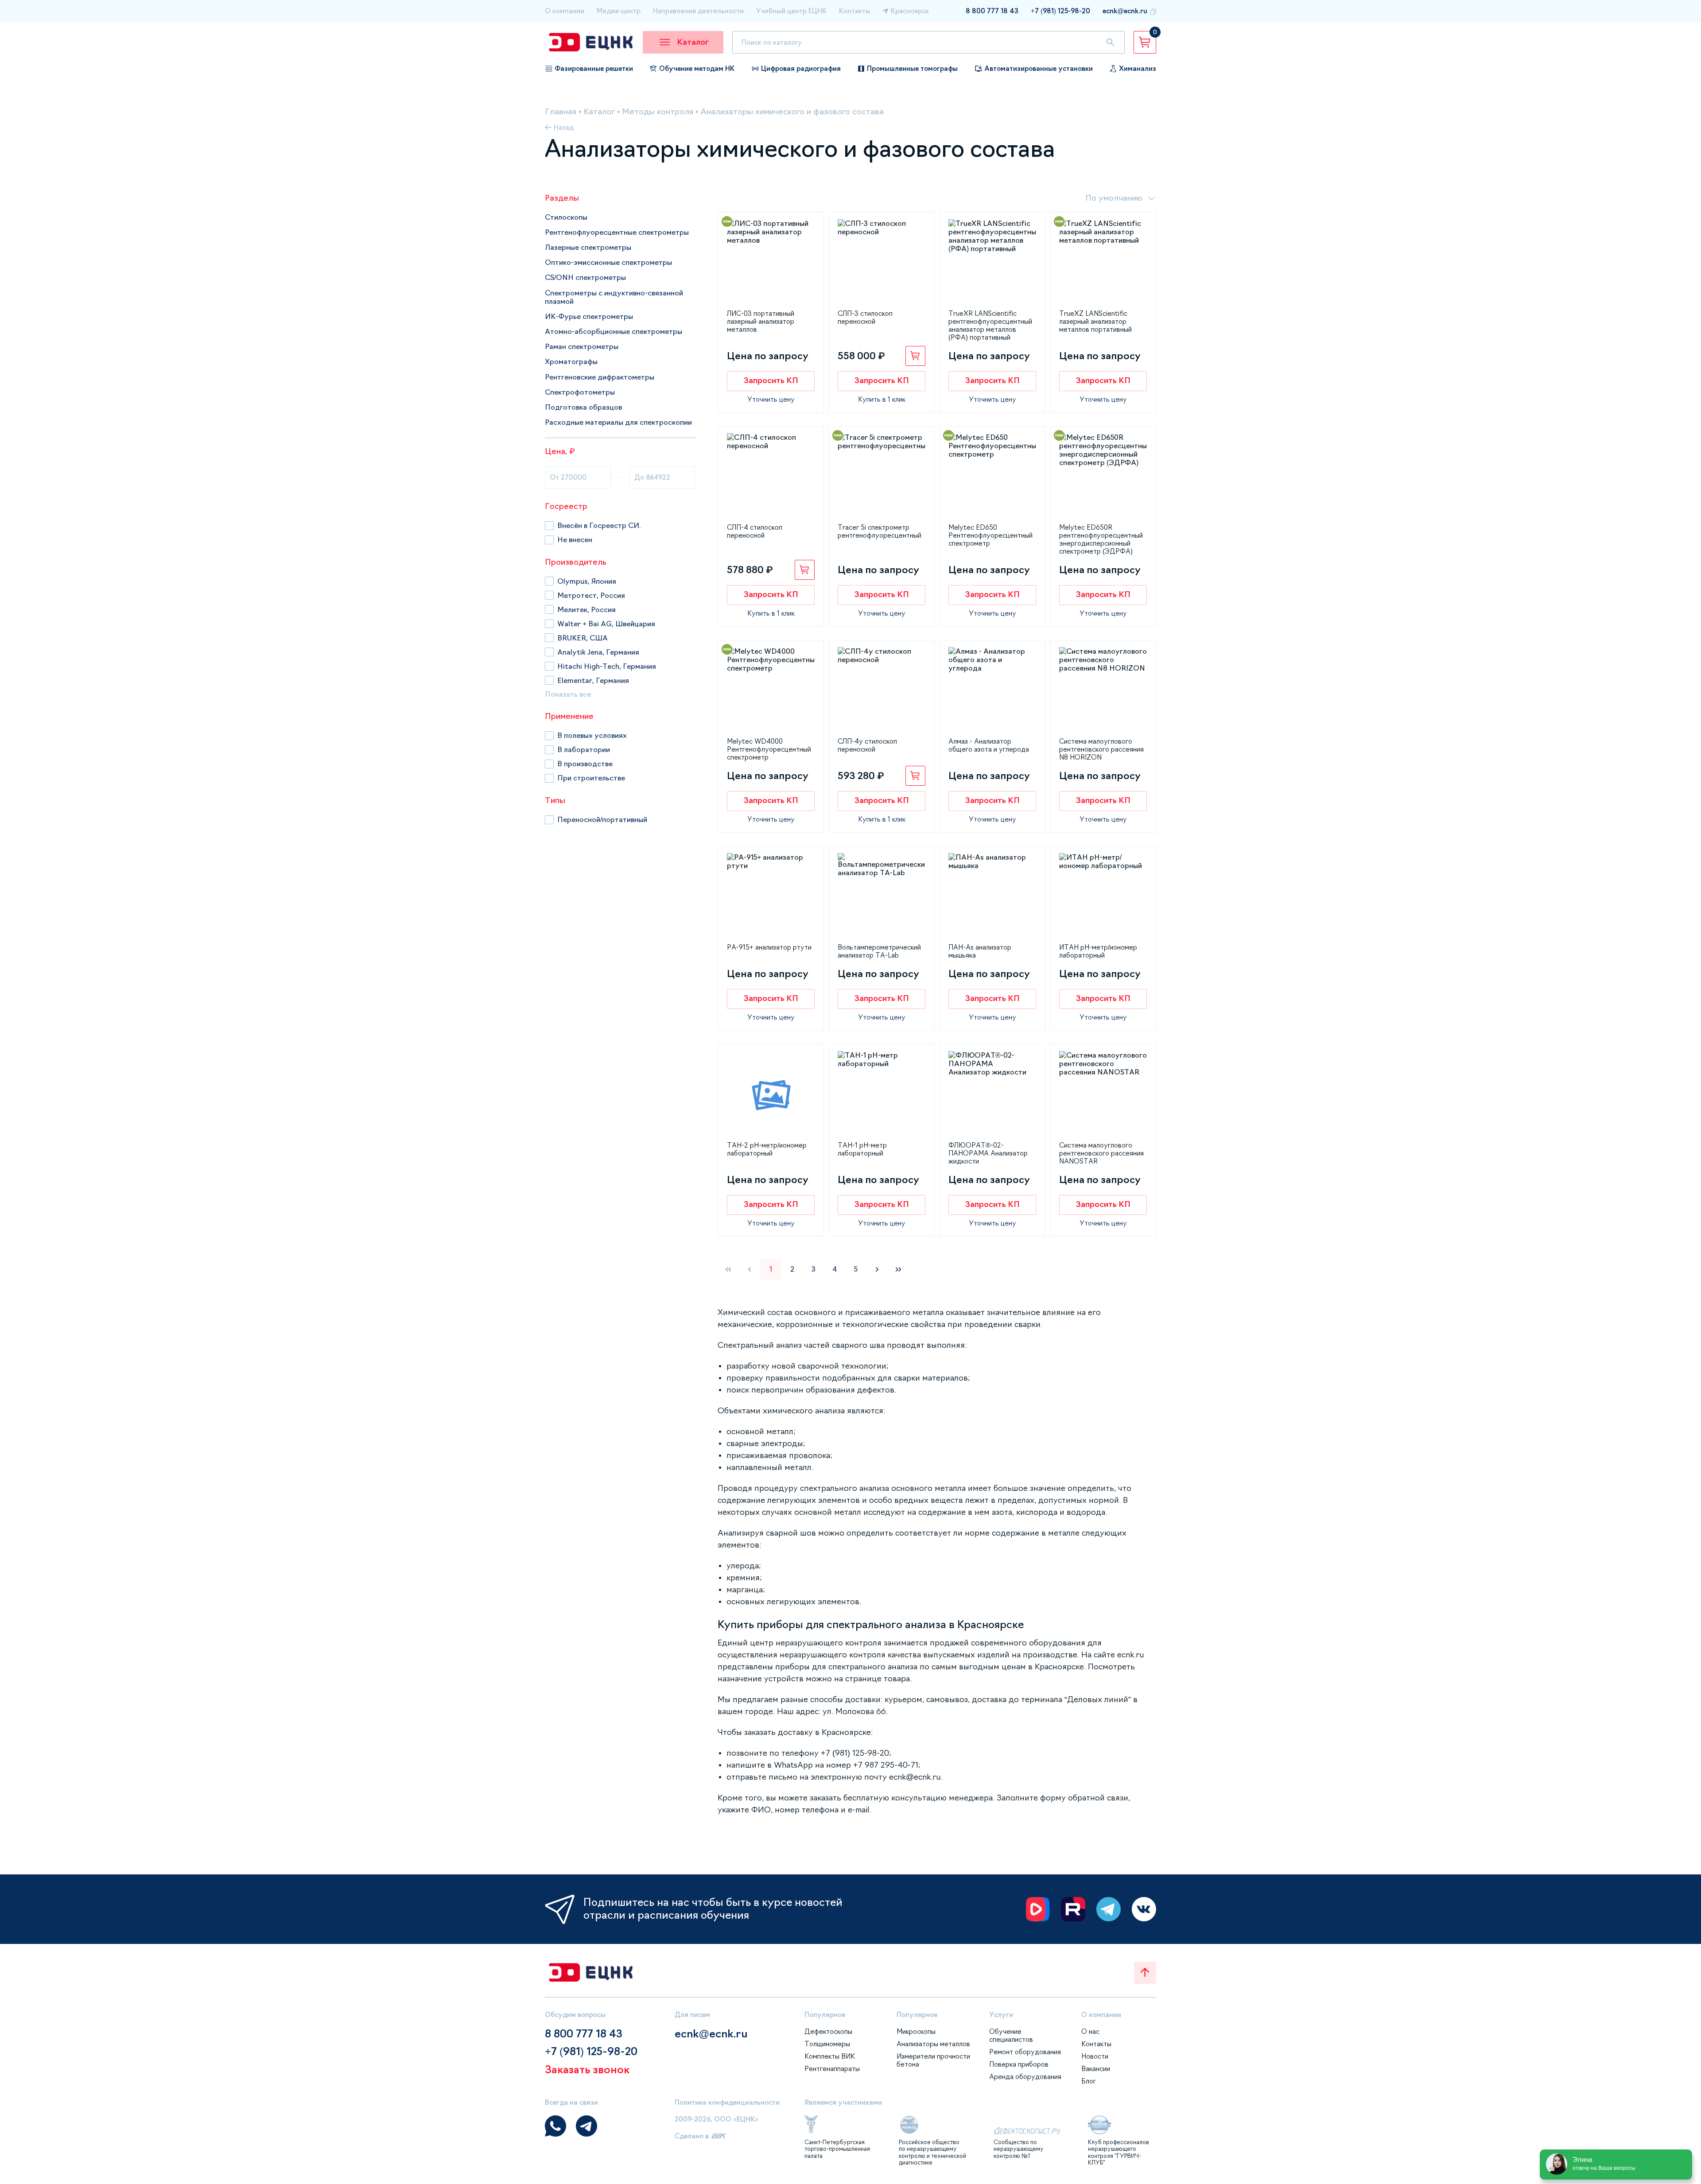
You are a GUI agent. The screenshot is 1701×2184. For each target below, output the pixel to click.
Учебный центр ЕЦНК (791, 11)
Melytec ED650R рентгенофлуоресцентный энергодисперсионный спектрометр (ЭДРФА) (1101, 539)
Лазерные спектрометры (588, 247)
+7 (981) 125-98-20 (1060, 11)
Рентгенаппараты (832, 2069)
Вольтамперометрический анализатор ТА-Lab (879, 951)
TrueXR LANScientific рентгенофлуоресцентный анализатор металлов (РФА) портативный (990, 325)
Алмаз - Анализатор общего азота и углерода (989, 745)
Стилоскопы (566, 217)
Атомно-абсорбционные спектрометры (614, 331)
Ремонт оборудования (1025, 2052)
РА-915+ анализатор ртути (769, 947)
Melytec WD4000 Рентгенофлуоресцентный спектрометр (769, 749)
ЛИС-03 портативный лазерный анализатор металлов (761, 321)
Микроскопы (916, 2031)
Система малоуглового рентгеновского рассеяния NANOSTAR (1101, 1153)
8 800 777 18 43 (992, 11)
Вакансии (1096, 2069)
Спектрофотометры (580, 392)
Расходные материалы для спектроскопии (618, 422)
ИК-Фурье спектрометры (589, 316)
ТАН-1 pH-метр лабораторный (862, 1149)
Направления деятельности (698, 11)
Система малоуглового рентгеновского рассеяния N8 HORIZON (1101, 749)
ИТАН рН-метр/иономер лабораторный (1098, 951)
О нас (1090, 2031)
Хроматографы (571, 361)
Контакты (855, 11)
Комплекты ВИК (830, 2056)
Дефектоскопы (828, 2031)
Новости (1095, 2056)
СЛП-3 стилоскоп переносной (865, 317)
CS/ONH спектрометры (585, 277)
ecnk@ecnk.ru (1125, 11)
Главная (561, 112)
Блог (1089, 2081)
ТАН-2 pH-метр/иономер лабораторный (767, 1149)
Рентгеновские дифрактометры (600, 377)
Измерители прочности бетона (933, 2060)
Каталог (599, 112)
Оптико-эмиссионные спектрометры (608, 262)
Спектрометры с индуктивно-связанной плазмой (614, 297)
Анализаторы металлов (933, 2044)
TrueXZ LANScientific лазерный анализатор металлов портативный (1095, 321)
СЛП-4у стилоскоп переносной (867, 745)
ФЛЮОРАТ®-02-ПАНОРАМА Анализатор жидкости (988, 1153)
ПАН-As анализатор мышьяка (980, 951)
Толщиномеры (827, 2044)
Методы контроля (658, 112)
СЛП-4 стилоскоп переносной (755, 531)
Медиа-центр (619, 11)
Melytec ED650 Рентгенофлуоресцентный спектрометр (990, 535)
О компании (565, 11)
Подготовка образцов (583, 407)
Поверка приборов (1019, 2064)
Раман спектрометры (582, 346)
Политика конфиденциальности (727, 2102)
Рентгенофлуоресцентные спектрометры (617, 232)
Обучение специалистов (1011, 2035)
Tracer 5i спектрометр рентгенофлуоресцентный (880, 531)
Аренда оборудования (1025, 2077)
